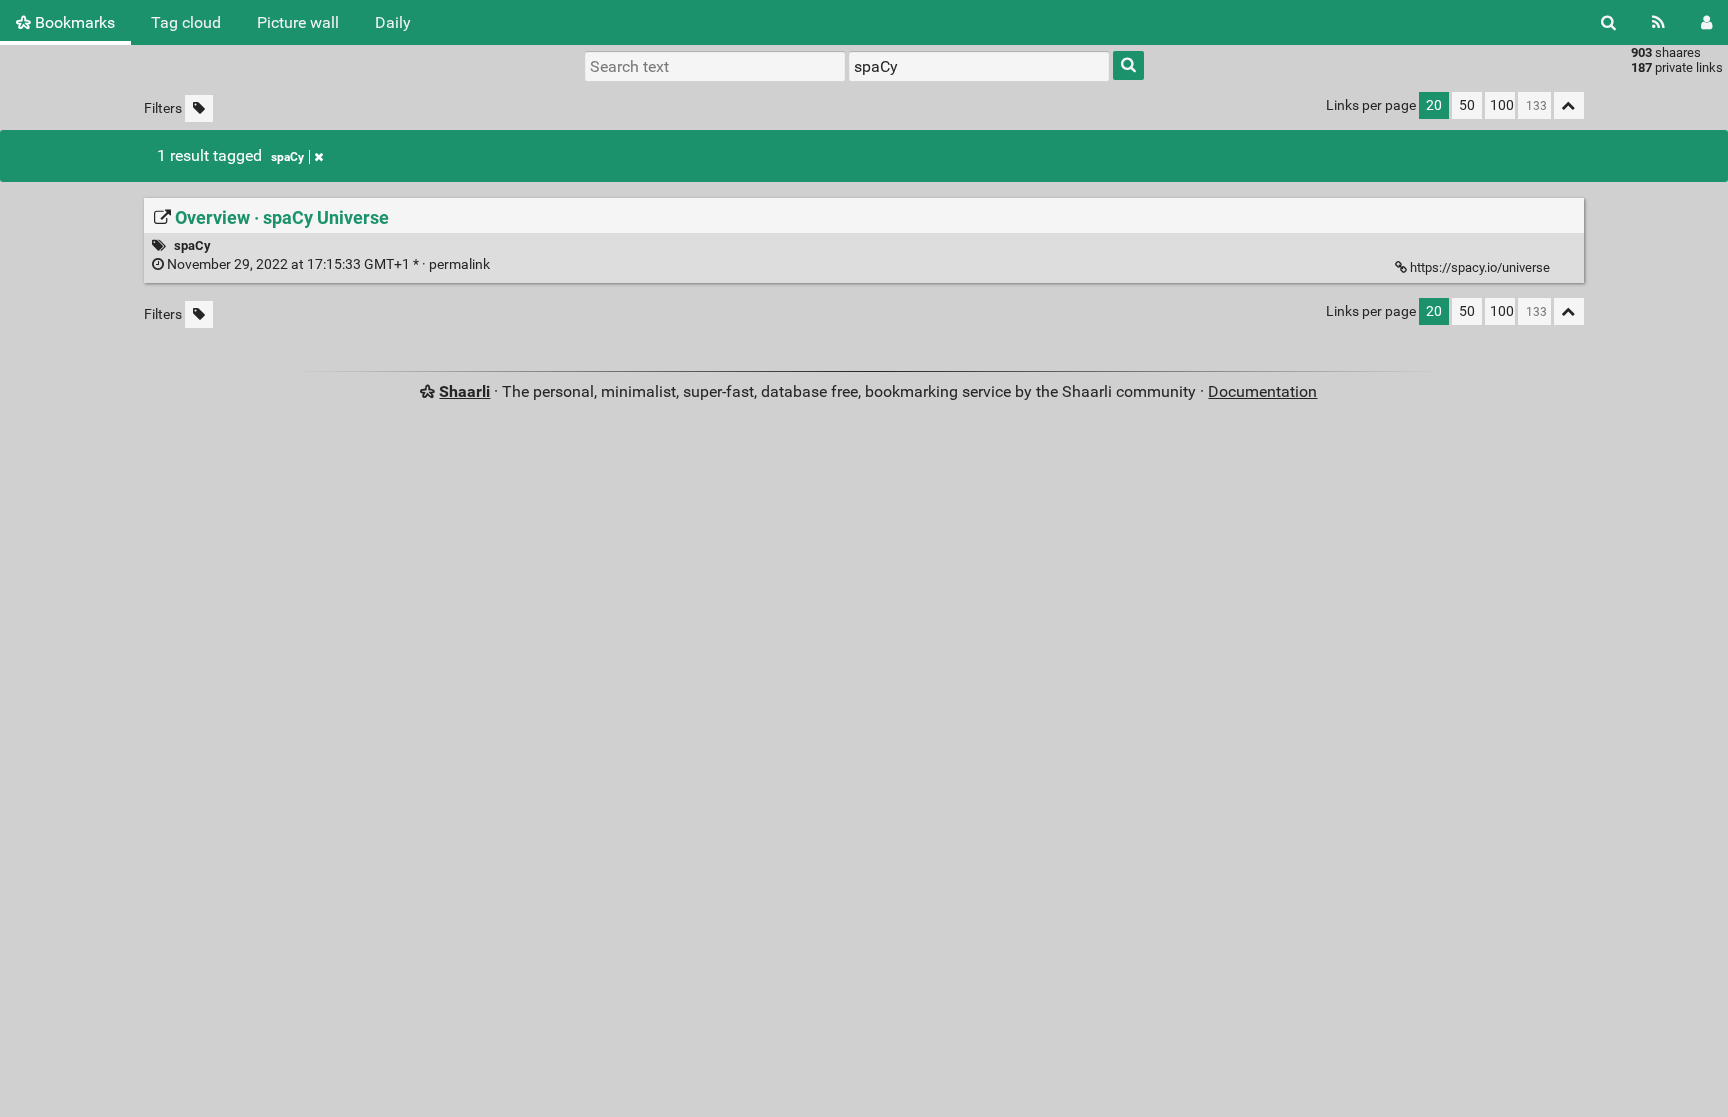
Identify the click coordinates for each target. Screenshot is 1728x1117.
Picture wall (298, 22)
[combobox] (979, 66)
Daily (393, 22)
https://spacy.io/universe (1480, 267)
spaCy (287, 157)
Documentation (1262, 391)
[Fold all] (1569, 105)
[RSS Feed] (1658, 22)
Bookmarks (73, 22)
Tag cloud (186, 22)
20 (1434, 105)
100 (1502, 105)
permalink (328, 264)
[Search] (1608, 22)
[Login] (1706, 22)
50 (1467, 105)
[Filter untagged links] (199, 108)
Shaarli (464, 391)
